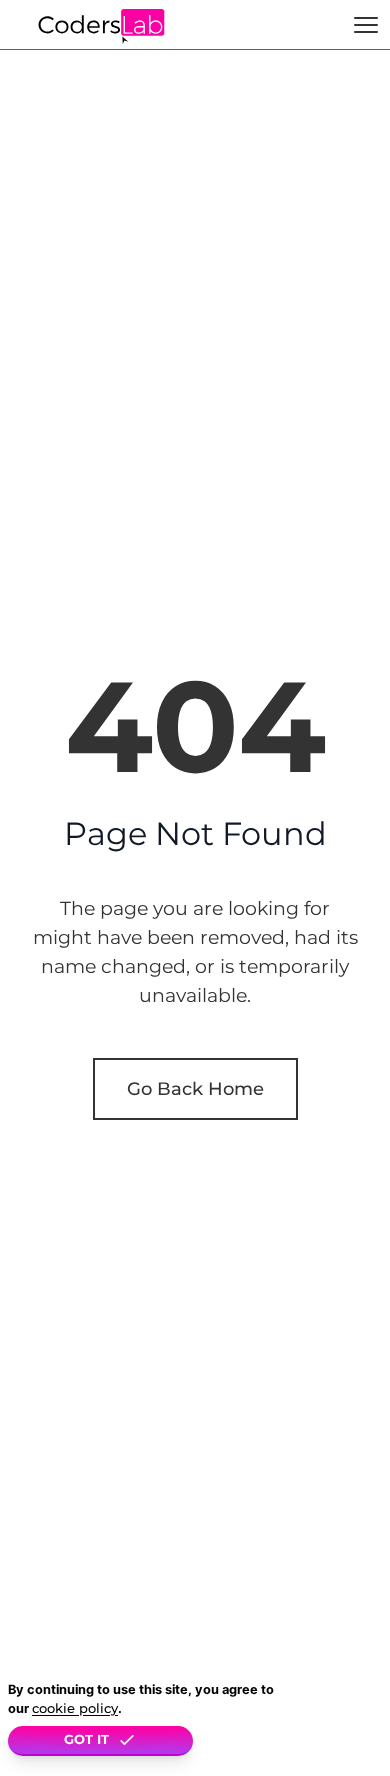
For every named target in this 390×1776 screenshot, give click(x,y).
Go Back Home (195, 1088)
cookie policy (75, 1708)
